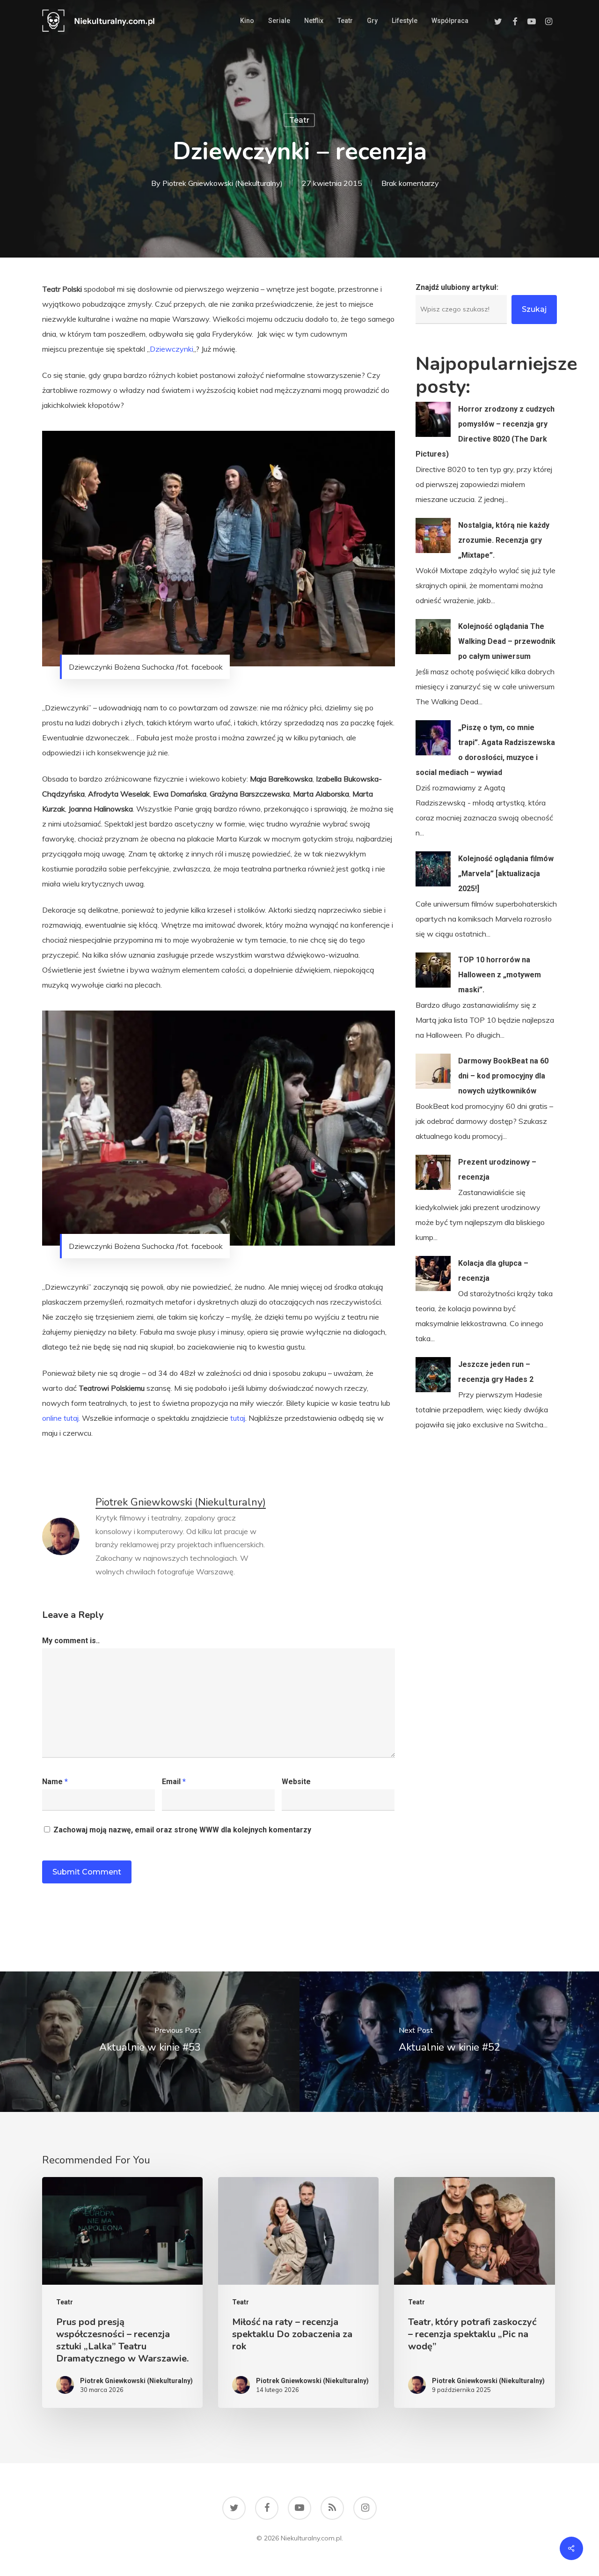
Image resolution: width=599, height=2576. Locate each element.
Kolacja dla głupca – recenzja (493, 1271)
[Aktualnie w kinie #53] (150, 2042)
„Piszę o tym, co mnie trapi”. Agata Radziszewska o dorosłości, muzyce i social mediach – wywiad (485, 750)
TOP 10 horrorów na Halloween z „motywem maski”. (500, 975)
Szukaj (534, 309)
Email (174, 1782)
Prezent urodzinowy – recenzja (497, 1170)
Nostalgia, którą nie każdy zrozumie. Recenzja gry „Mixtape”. (504, 540)
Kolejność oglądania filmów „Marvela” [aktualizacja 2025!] (506, 874)
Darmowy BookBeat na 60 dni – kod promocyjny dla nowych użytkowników (503, 1076)
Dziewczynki (172, 349)
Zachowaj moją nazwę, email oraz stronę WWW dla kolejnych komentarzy (182, 1830)
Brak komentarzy (410, 183)
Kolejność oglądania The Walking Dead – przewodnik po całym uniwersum (507, 641)
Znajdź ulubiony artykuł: (457, 287)
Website (296, 1782)
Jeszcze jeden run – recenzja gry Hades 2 (496, 1372)
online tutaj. (61, 1418)
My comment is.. (71, 1641)
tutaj (238, 1418)
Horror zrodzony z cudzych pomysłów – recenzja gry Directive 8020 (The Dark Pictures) (485, 432)
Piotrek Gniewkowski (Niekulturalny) (223, 183)
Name (55, 1782)
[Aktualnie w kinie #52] (449, 2042)
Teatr (299, 120)
